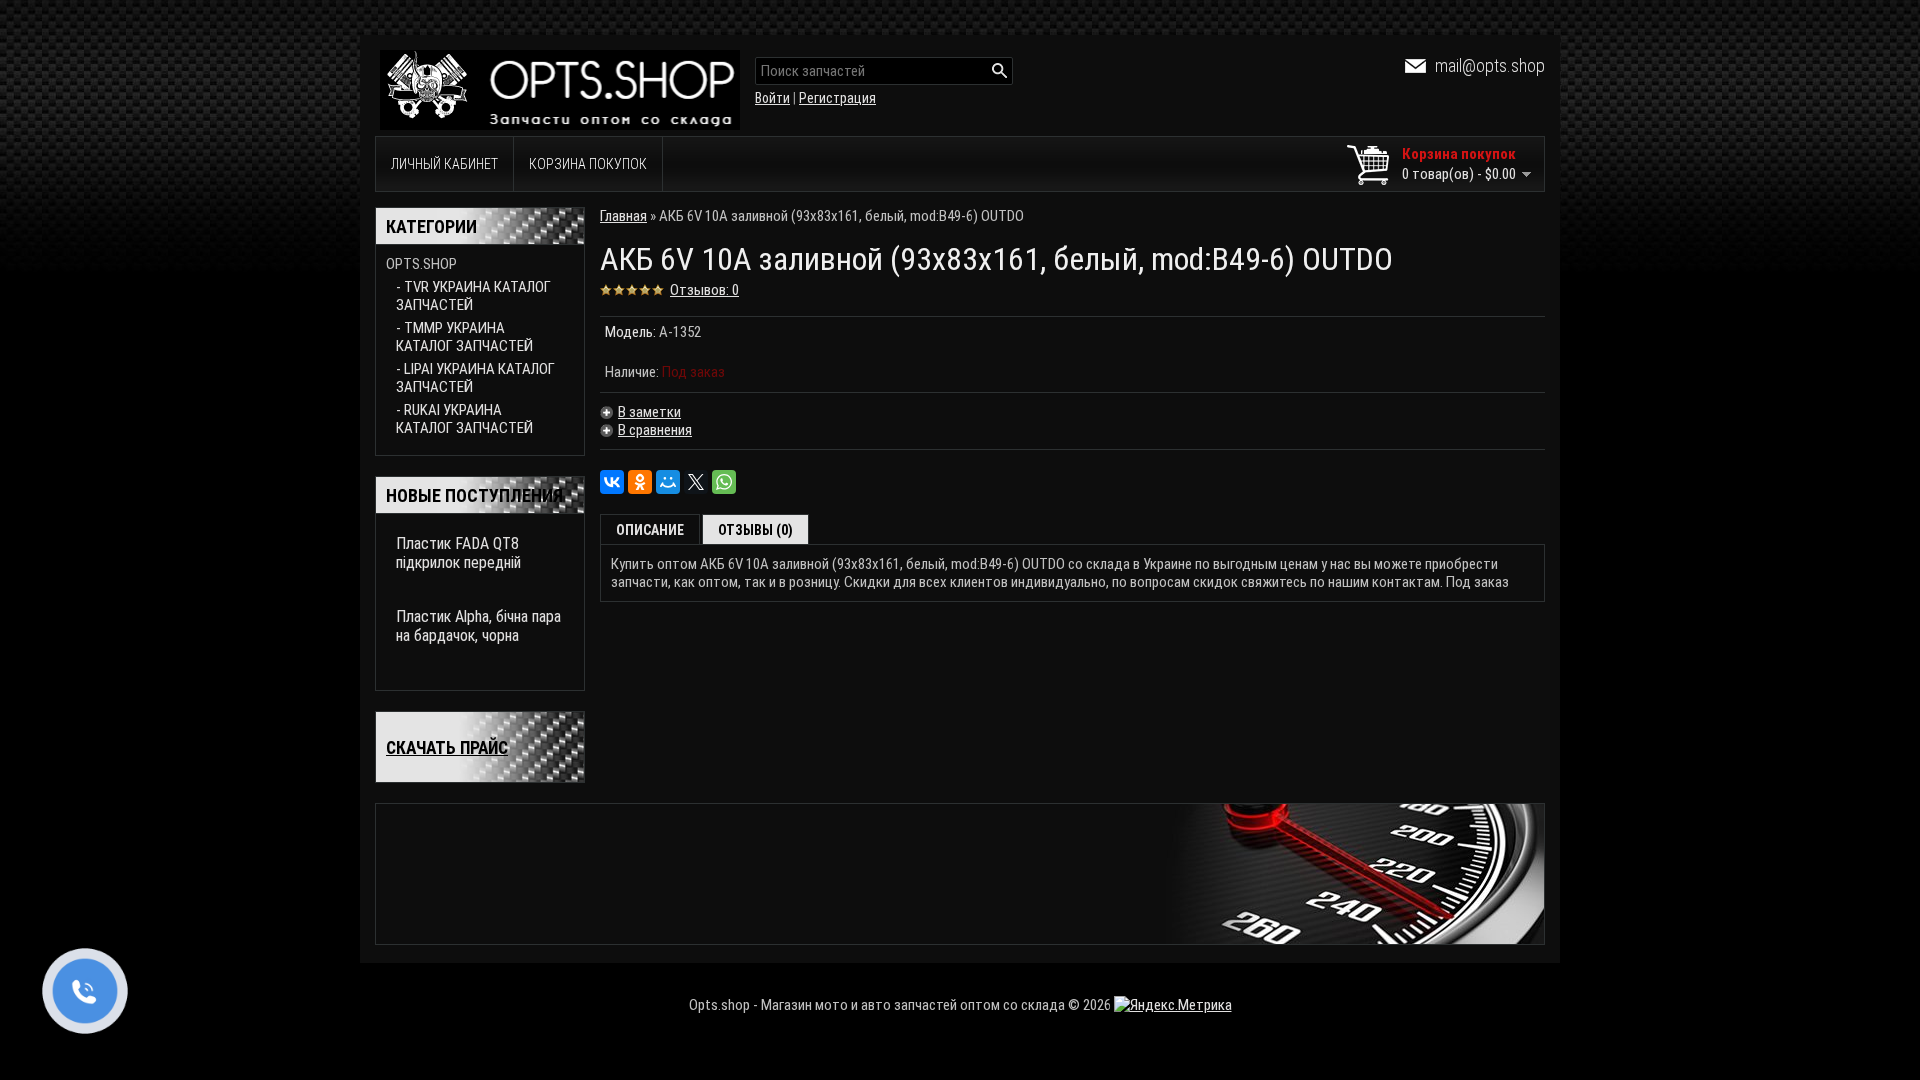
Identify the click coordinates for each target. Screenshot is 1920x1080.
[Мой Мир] (668, 482)
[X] (696, 482)
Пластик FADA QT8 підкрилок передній (458, 553)
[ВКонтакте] (612, 482)
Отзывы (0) (755, 530)
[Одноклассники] (640, 482)
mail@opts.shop (1490, 65)
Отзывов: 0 (704, 290)
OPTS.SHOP (421, 264)
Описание (650, 530)
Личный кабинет (444, 164)
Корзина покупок (588, 164)
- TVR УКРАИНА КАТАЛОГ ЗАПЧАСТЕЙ (473, 296)
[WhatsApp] (724, 482)
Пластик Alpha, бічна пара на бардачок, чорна (478, 626)
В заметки (649, 412)
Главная (623, 216)
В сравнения (655, 430)
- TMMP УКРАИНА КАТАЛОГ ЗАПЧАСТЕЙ (464, 337)
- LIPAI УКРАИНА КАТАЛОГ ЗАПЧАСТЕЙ (475, 378)
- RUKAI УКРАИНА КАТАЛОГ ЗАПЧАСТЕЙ (464, 419)
